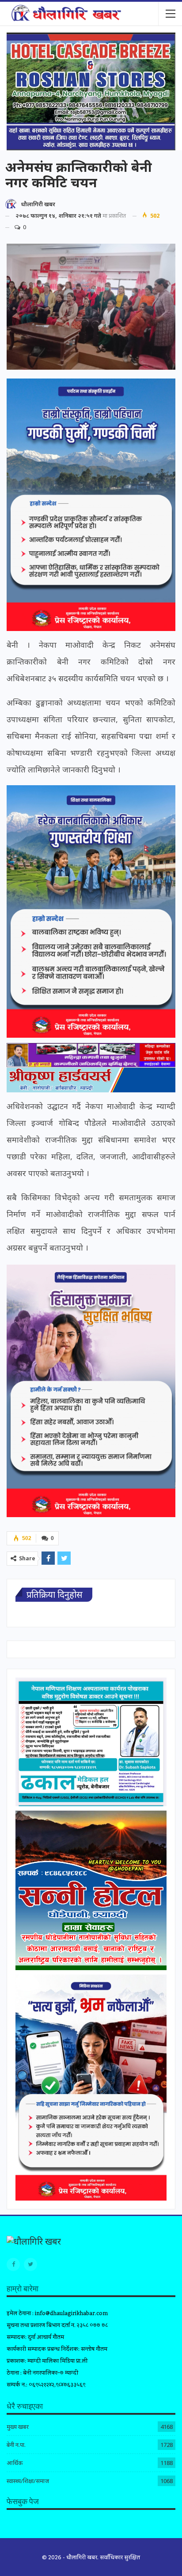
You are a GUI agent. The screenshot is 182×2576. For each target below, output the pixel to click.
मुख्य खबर (18, 2427)
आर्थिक (15, 2463)
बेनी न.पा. (16, 2445)
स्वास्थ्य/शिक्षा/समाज (28, 2481)
